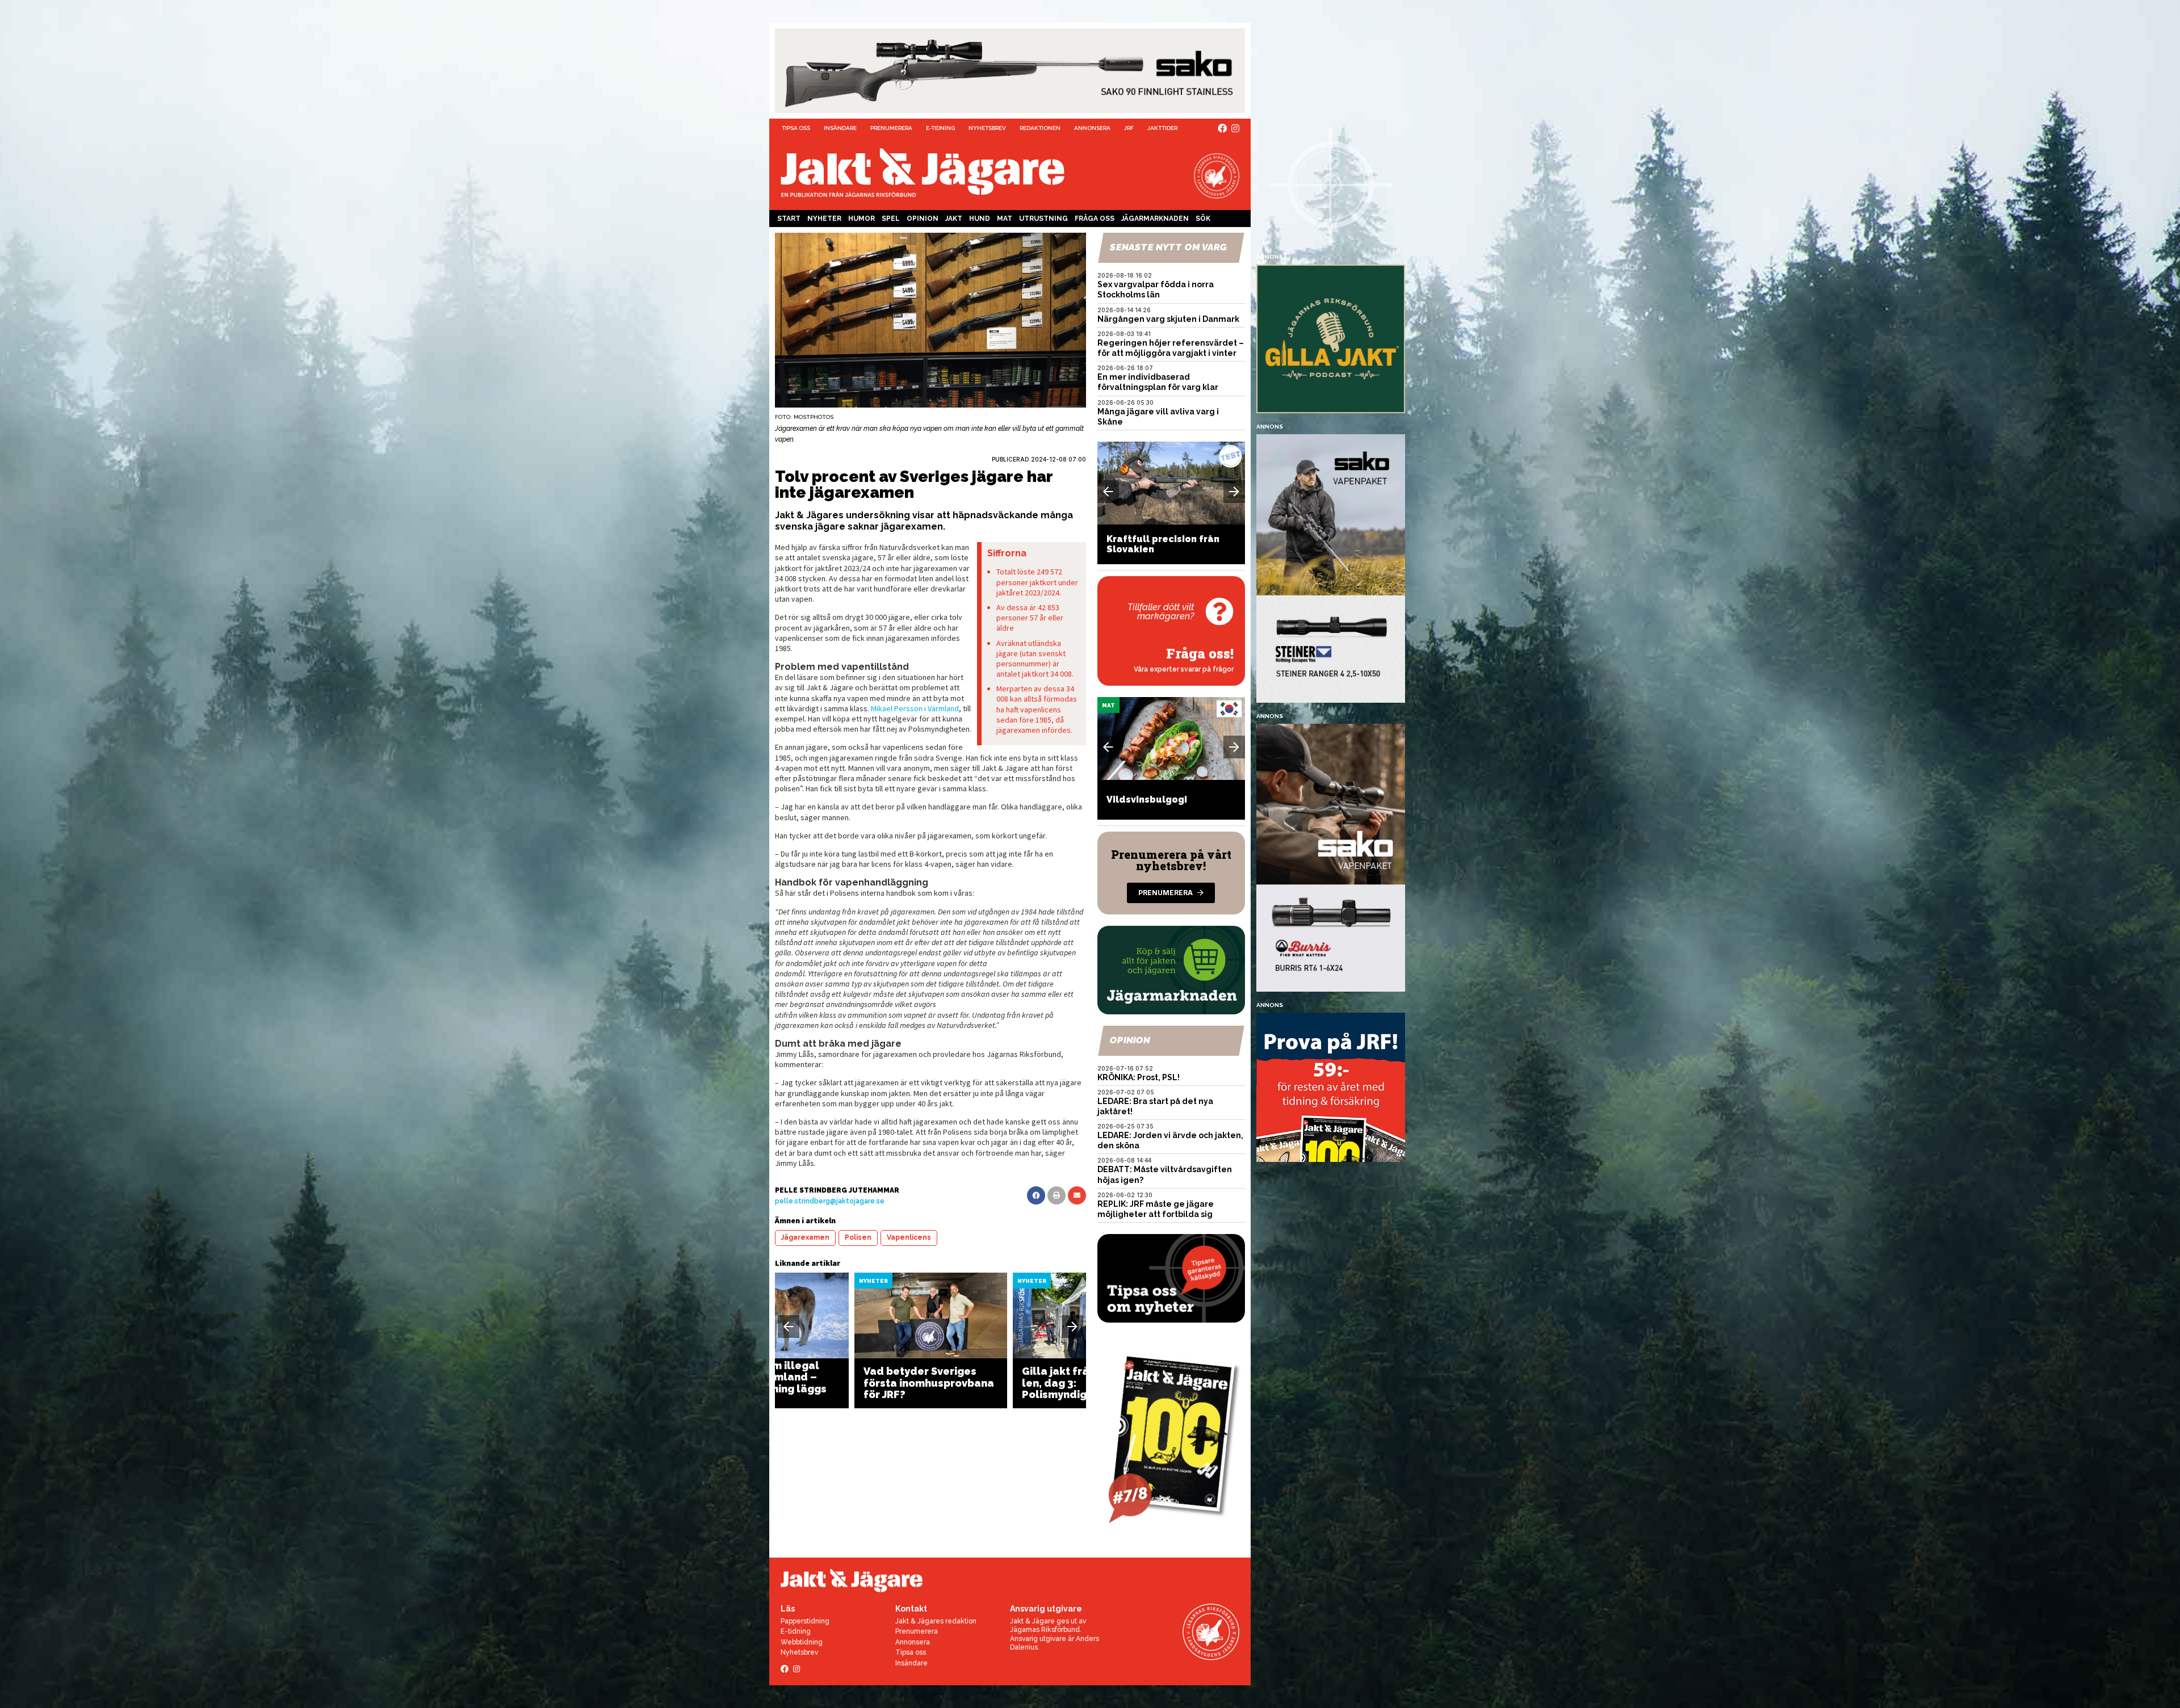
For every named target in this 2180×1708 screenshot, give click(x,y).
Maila (1077, 1195)
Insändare (840, 128)
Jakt (954, 219)
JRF (1129, 128)
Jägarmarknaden (1155, 219)
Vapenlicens (909, 1237)
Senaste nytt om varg (1168, 247)
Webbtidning (802, 1642)
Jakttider (1162, 128)
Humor (861, 219)
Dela (1036, 1195)
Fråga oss (1095, 219)
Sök (1203, 219)
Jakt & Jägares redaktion (936, 1621)
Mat (1005, 219)
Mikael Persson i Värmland (915, 708)
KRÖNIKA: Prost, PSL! (1139, 1077)
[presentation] (789, 1327)
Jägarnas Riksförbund (1045, 1630)
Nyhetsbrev (987, 128)
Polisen (858, 1237)
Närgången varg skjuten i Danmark (1168, 319)
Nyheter (824, 219)
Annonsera (1092, 128)
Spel (891, 219)
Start (789, 219)
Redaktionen (1040, 128)
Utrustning (1043, 219)
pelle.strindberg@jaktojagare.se (830, 1201)
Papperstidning (805, 1621)
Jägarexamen (805, 1237)
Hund (980, 219)
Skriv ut (1057, 1195)
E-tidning (940, 128)
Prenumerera (891, 128)
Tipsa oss (796, 128)
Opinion (923, 219)
